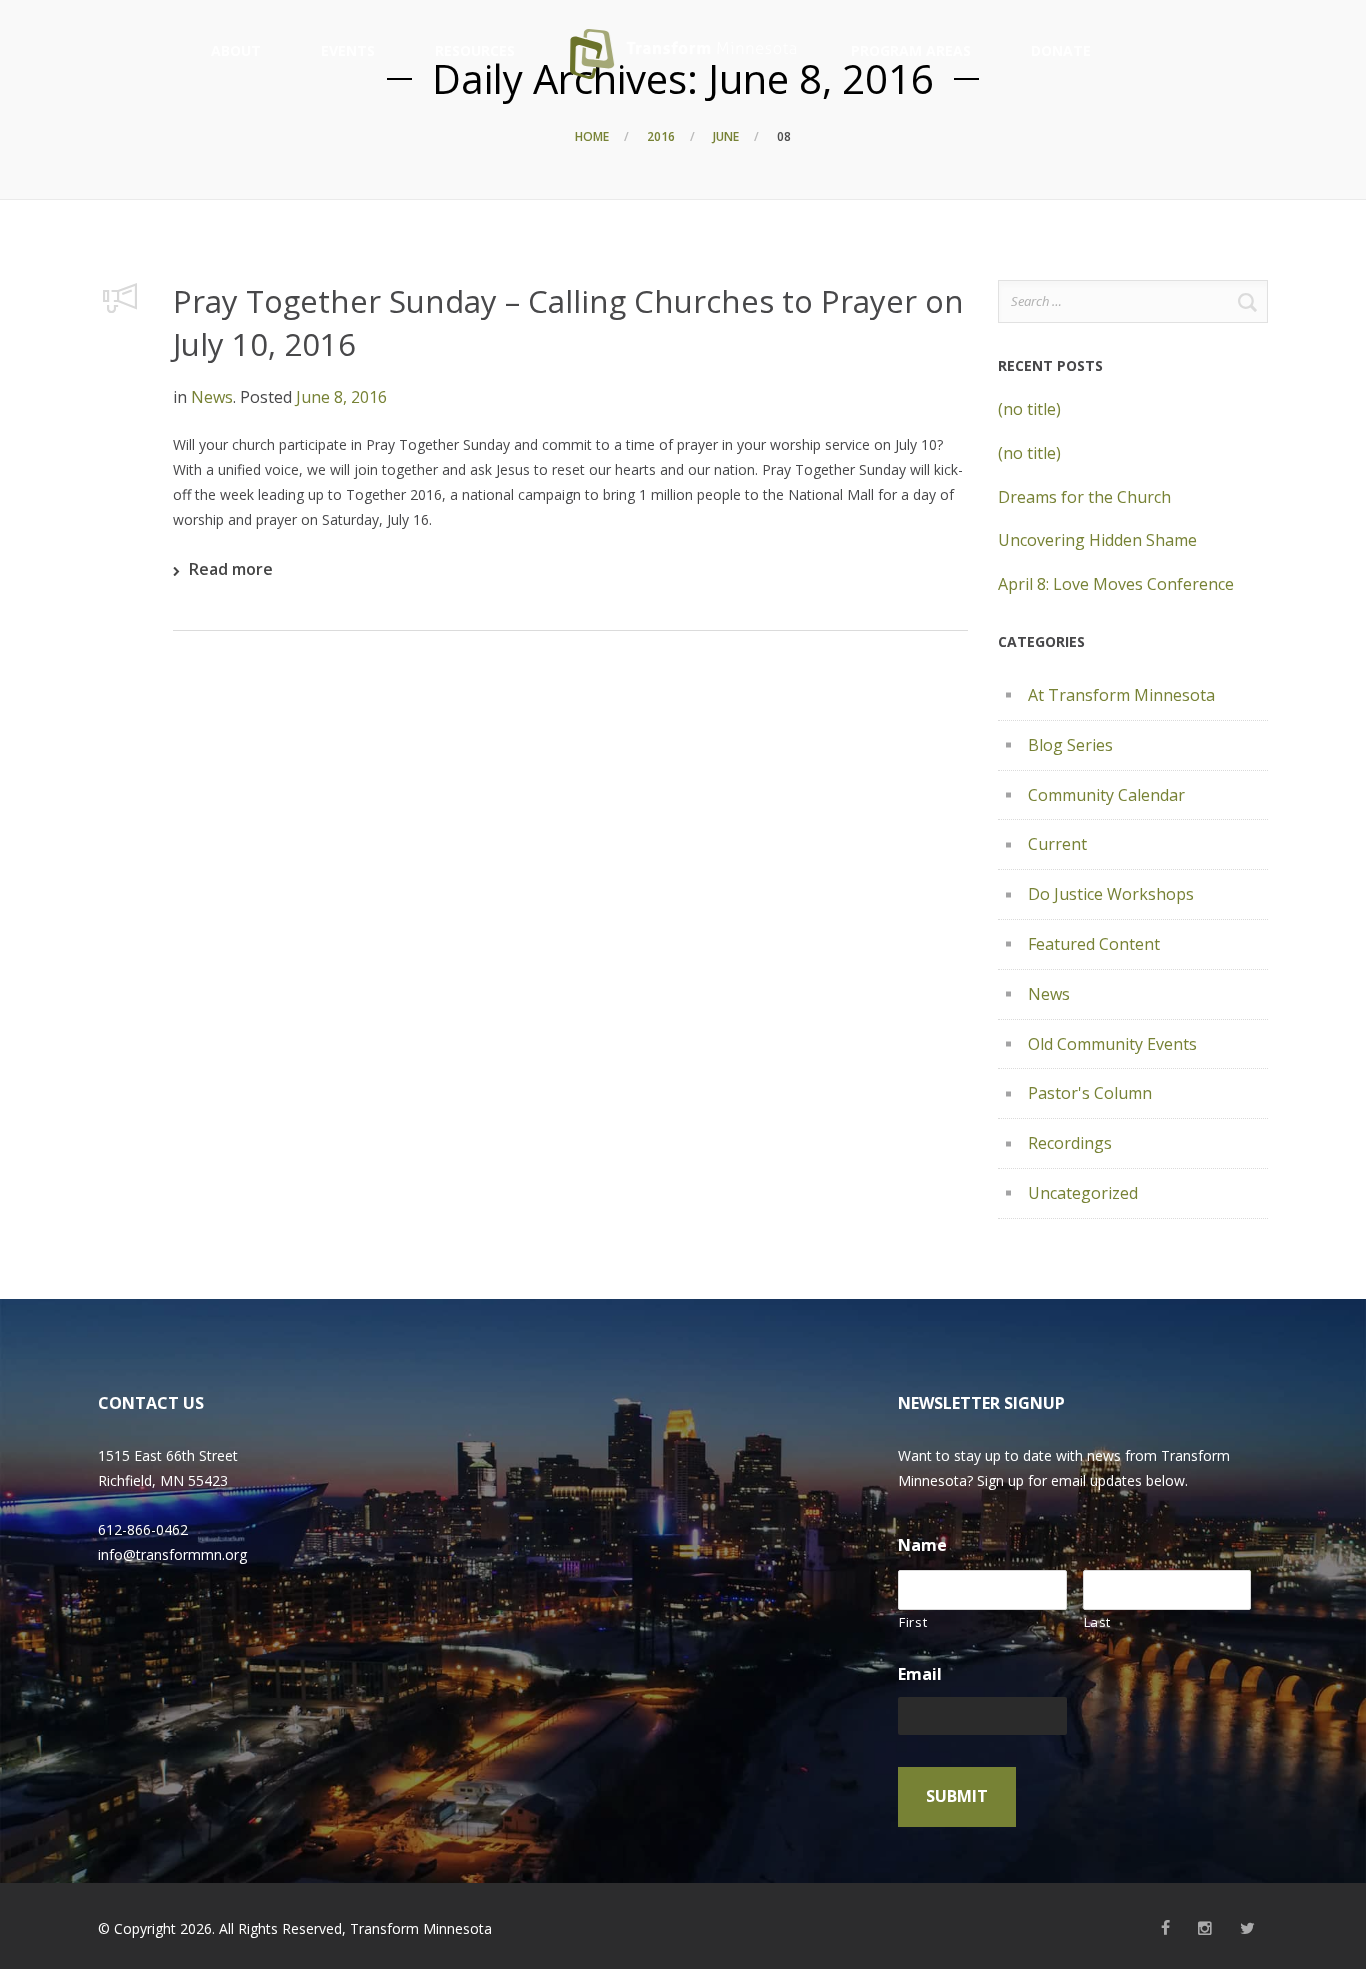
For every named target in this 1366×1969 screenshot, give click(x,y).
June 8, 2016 (341, 397)
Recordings (1070, 1143)
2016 (661, 136)
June (726, 136)
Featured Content (1094, 944)
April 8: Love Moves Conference (1116, 584)
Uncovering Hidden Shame (1097, 540)
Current (1057, 844)
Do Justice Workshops (1111, 894)
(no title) (1029, 409)
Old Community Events (1112, 1044)
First (913, 1622)
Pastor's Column (1090, 1093)
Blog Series (1070, 745)
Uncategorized (1083, 1193)
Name (922, 1545)
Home (592, 136)
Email (920, 1674)
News (212, 397)
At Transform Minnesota (1121, 695)
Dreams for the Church (1084, 497)
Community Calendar (1106, 795)
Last (1098, 1622)
